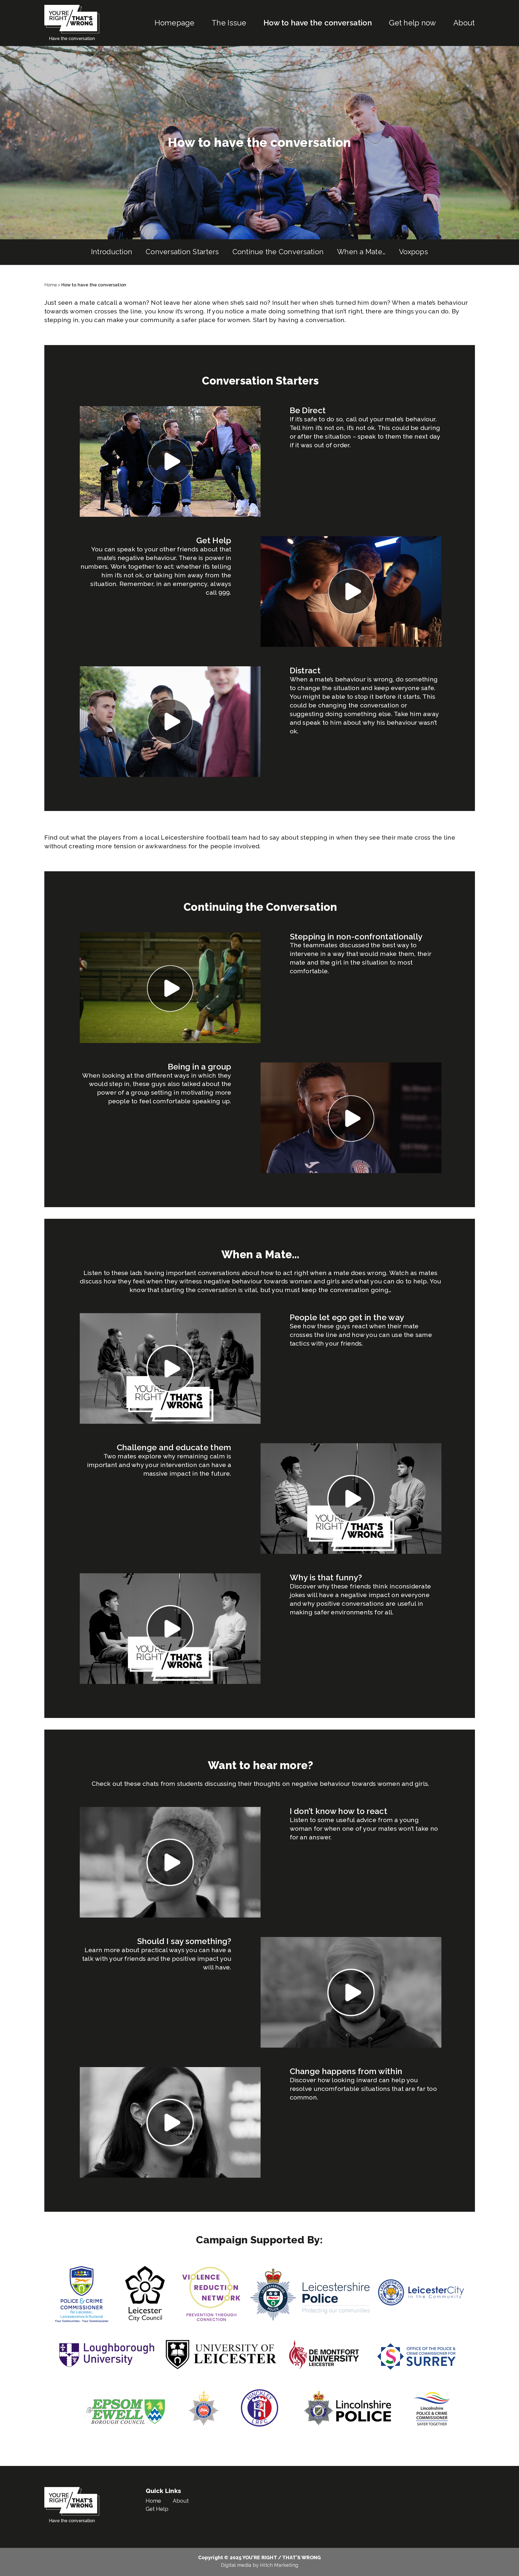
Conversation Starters (182, 252)
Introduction (112, 252)
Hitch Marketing (279, 2565)
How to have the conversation (318, 23)
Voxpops (413, 252)
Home (51, 285)
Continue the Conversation (278, 252)
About (464, 23)
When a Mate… (361, 252)
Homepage (174, 23)
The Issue (229, 23)
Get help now (412, 23)
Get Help (157, 2509)
